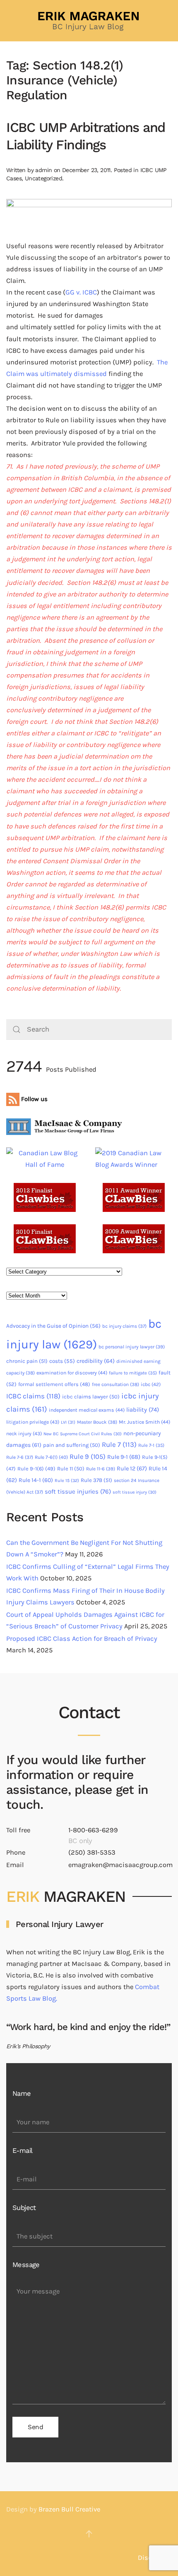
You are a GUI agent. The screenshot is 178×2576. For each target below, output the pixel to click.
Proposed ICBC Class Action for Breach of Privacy (82, 1639)
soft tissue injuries (78, 1491)
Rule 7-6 (20, 1457)
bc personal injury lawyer (132, 1347)
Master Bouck (97, 1422)
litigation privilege (33, 1422)
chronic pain (27, 1361)
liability (143, 1410)
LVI (68, 1422)
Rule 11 (71, 1469)
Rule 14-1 (36, 1480)
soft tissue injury (135, 1492)
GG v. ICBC (81, 292)
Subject (24, 2208)
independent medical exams (87, 1410)
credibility (96, 1361)
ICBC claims (33, 1396)
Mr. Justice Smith (144, 1422)
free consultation (115, 1384)
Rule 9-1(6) (36, 1469)
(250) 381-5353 (92, 1852)
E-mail (22, 2151)
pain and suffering (72, 1445)
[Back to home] (89, 21)
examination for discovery (72, 1373)
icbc (151, 1384)
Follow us (34, 1099)
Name (22, 2094)
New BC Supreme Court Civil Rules (83, 1434)
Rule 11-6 (101, 1469)
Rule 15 (67, 1481)
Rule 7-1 (151, 1445)
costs (62, 1361)
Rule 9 (88, 1457)
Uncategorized (43, 178)
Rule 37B (96, 1480)
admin (43, 170)
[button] (89, 2534)
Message (26, 2265)
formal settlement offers (54, 1384)
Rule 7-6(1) (51, 1457)
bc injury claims (124, 1326)
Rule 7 (119, 1445)
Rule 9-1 (124, 1457)
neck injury (24, 1434)
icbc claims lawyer (91, 1397)
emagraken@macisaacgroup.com (120, 1865)
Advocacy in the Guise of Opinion (53, 1326)
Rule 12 (132, 1469)
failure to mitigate (133, 1373)
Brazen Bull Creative (69, 2509)
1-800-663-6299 (93, 1830)
